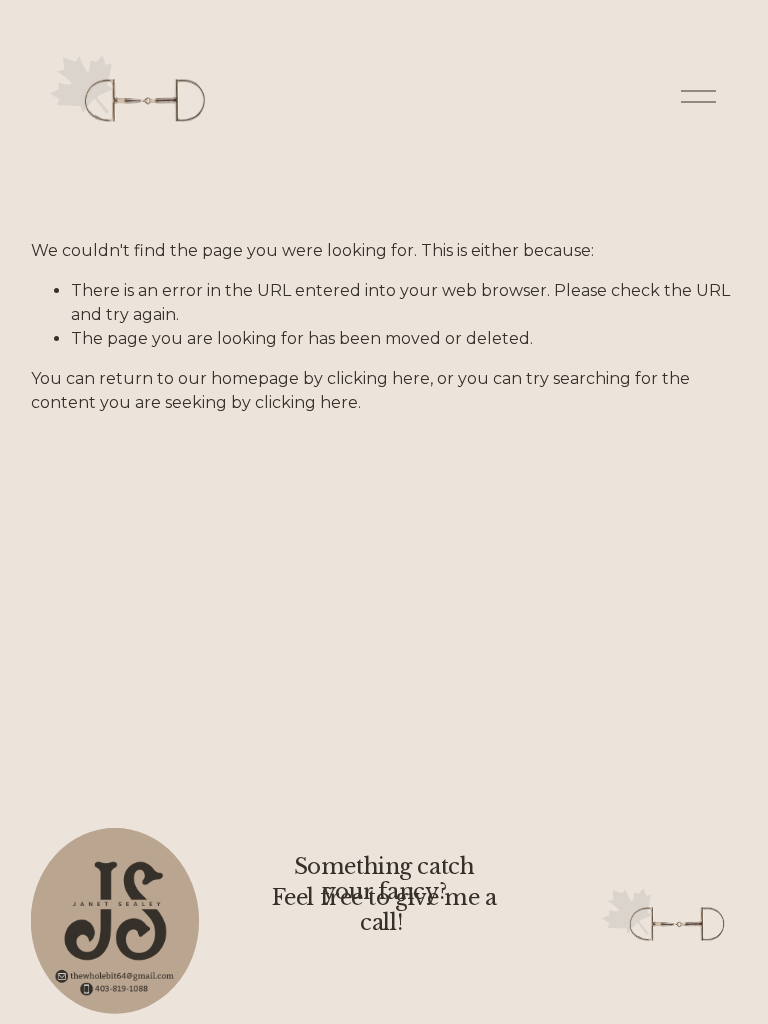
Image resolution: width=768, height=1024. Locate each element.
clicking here (378, 378)
